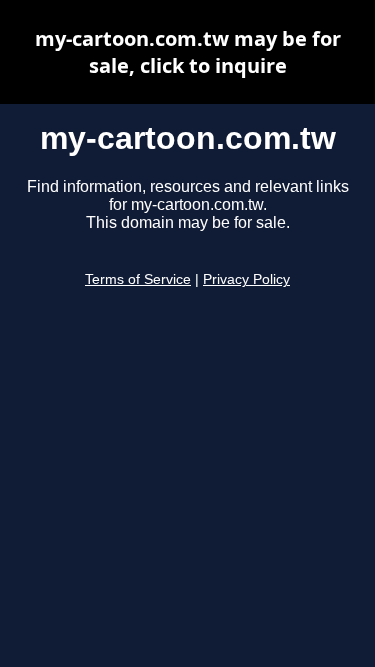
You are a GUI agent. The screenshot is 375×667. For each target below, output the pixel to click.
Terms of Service (138, 279)
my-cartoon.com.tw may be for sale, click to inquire (188, 52)
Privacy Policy (246, 279)
